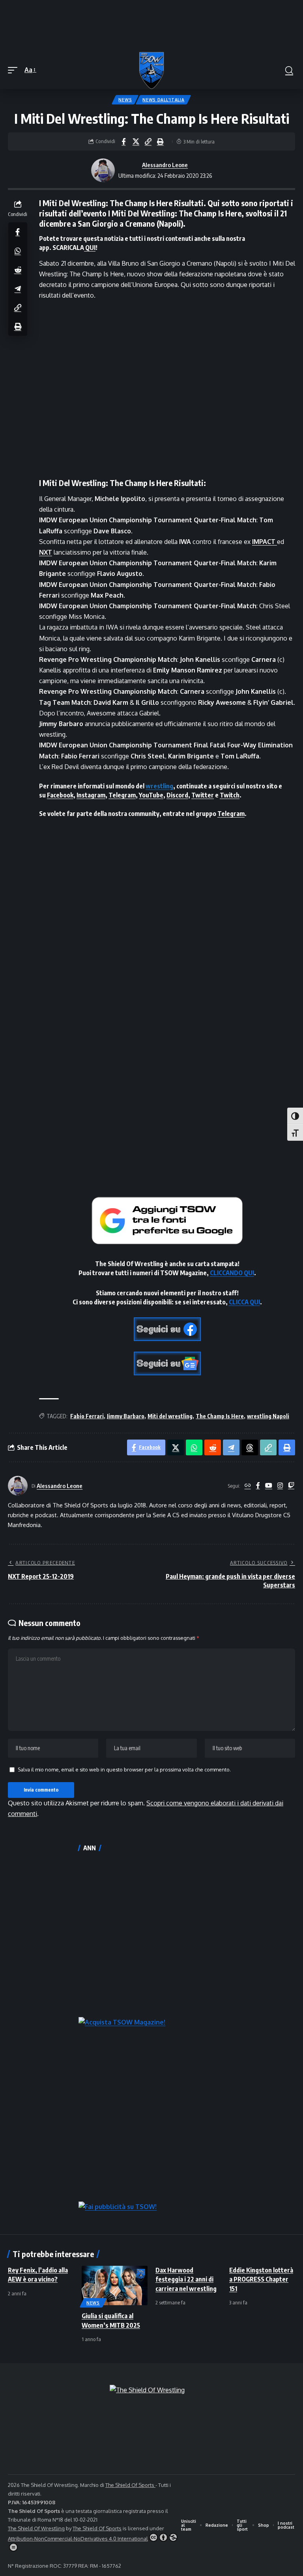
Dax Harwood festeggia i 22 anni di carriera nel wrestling (186, 2279)
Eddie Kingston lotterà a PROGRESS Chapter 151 (261, 2279)
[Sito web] (248, 1486)
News (125, 100)
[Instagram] (280, 1486)
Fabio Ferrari (87, 1416)
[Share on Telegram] (18, 289)
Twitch (230, 795)
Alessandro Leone (165, 165)
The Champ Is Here (220, 1416)
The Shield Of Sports (130, 2485)
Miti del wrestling (170, 1416)
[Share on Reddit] (18, 270)
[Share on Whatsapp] (18, 251)
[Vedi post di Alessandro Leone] (103, 170)
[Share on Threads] (250, 1447)
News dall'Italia (163, 100)
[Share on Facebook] (123, 142)
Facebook (60, 795)
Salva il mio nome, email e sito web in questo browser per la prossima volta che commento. (124, 1769)
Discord (177, 795)
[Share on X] (136, 142)
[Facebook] (258, 1486)
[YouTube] (269, 1486)
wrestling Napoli (268, 1416)
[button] (15, 70)
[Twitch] (291, 1486)
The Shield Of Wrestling (36, 2528)
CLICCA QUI (244, 1302)
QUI (90, 248)
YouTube (151, 795)
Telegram (122, 795)
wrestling (159, 786)
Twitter (203, 795)
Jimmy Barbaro (126, 1416)
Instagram (91, 795)
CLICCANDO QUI (232, 1273)
